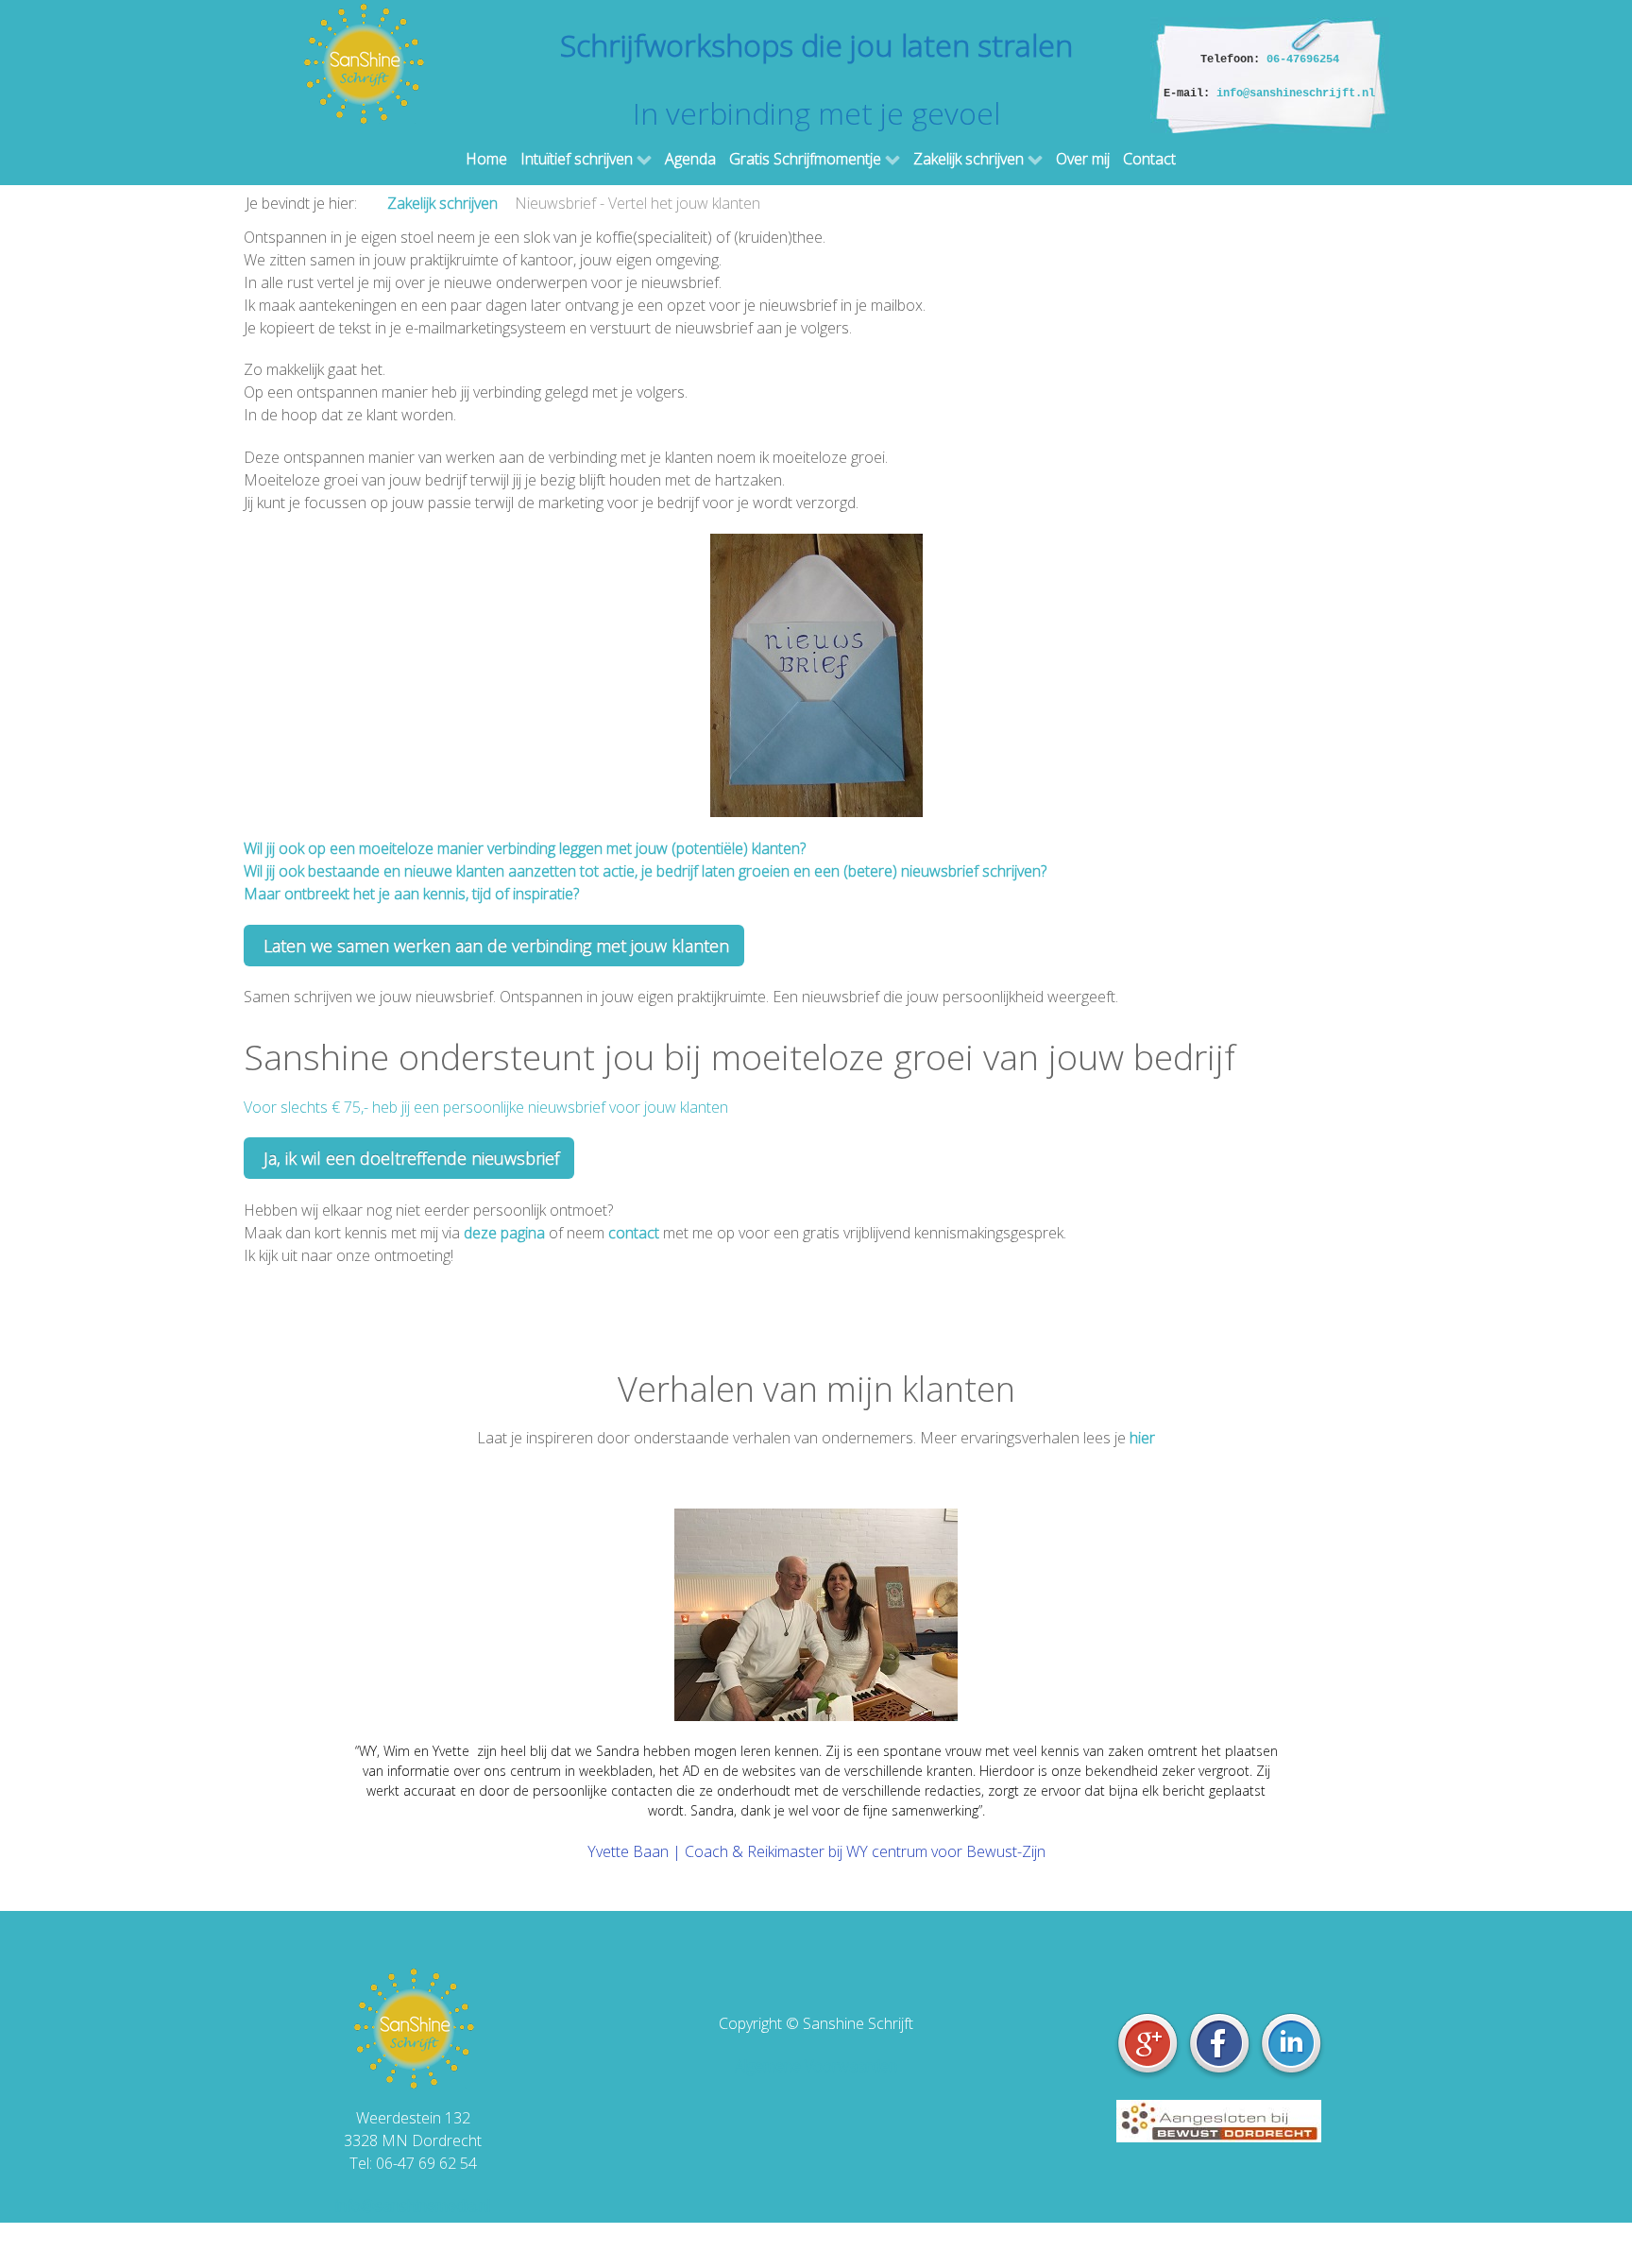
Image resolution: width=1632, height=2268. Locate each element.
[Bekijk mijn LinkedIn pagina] (1291, 2044)
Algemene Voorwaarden (816, 2066)
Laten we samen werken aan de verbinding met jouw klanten (494, 946)
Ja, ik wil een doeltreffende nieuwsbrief (409, 1158)
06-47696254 (1303, 60)
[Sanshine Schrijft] (363, 62)
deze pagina (504, 1233)
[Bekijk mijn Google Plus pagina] (1149, 2044)
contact (634, 1233)
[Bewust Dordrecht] (1219, 2119)
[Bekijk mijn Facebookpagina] (1221, 2044)
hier (1142, 1438)
